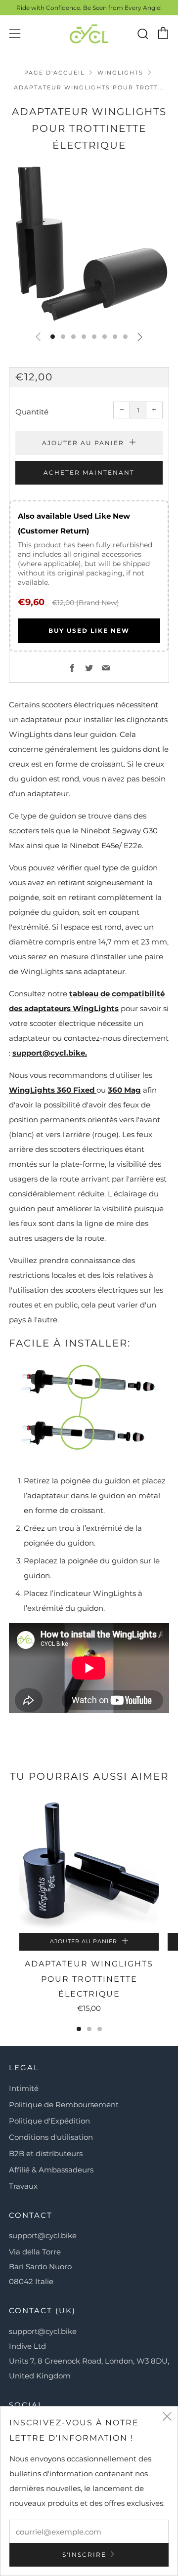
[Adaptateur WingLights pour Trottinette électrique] (89, 1863)
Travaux (23, 2186)
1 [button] (79, 2029)
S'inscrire (84, 2555)
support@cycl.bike (43, 2235)
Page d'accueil (54, 73)
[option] (89, 243)
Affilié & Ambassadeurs (51, 2170)
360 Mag (124, 1090)
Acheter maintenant (89, 472)
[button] (53, 337)
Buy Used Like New (89, 631)
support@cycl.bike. (50, 1053)
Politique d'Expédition (49, 2121)
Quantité (32, 412)
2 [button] (89, 2029)
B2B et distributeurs (46, 2153)
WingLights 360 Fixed (53, 1090)
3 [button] (100, 2029)
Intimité (24, 2088)
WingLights (120, 73)
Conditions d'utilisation (51, 2137)
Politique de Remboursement (64, 2105)
